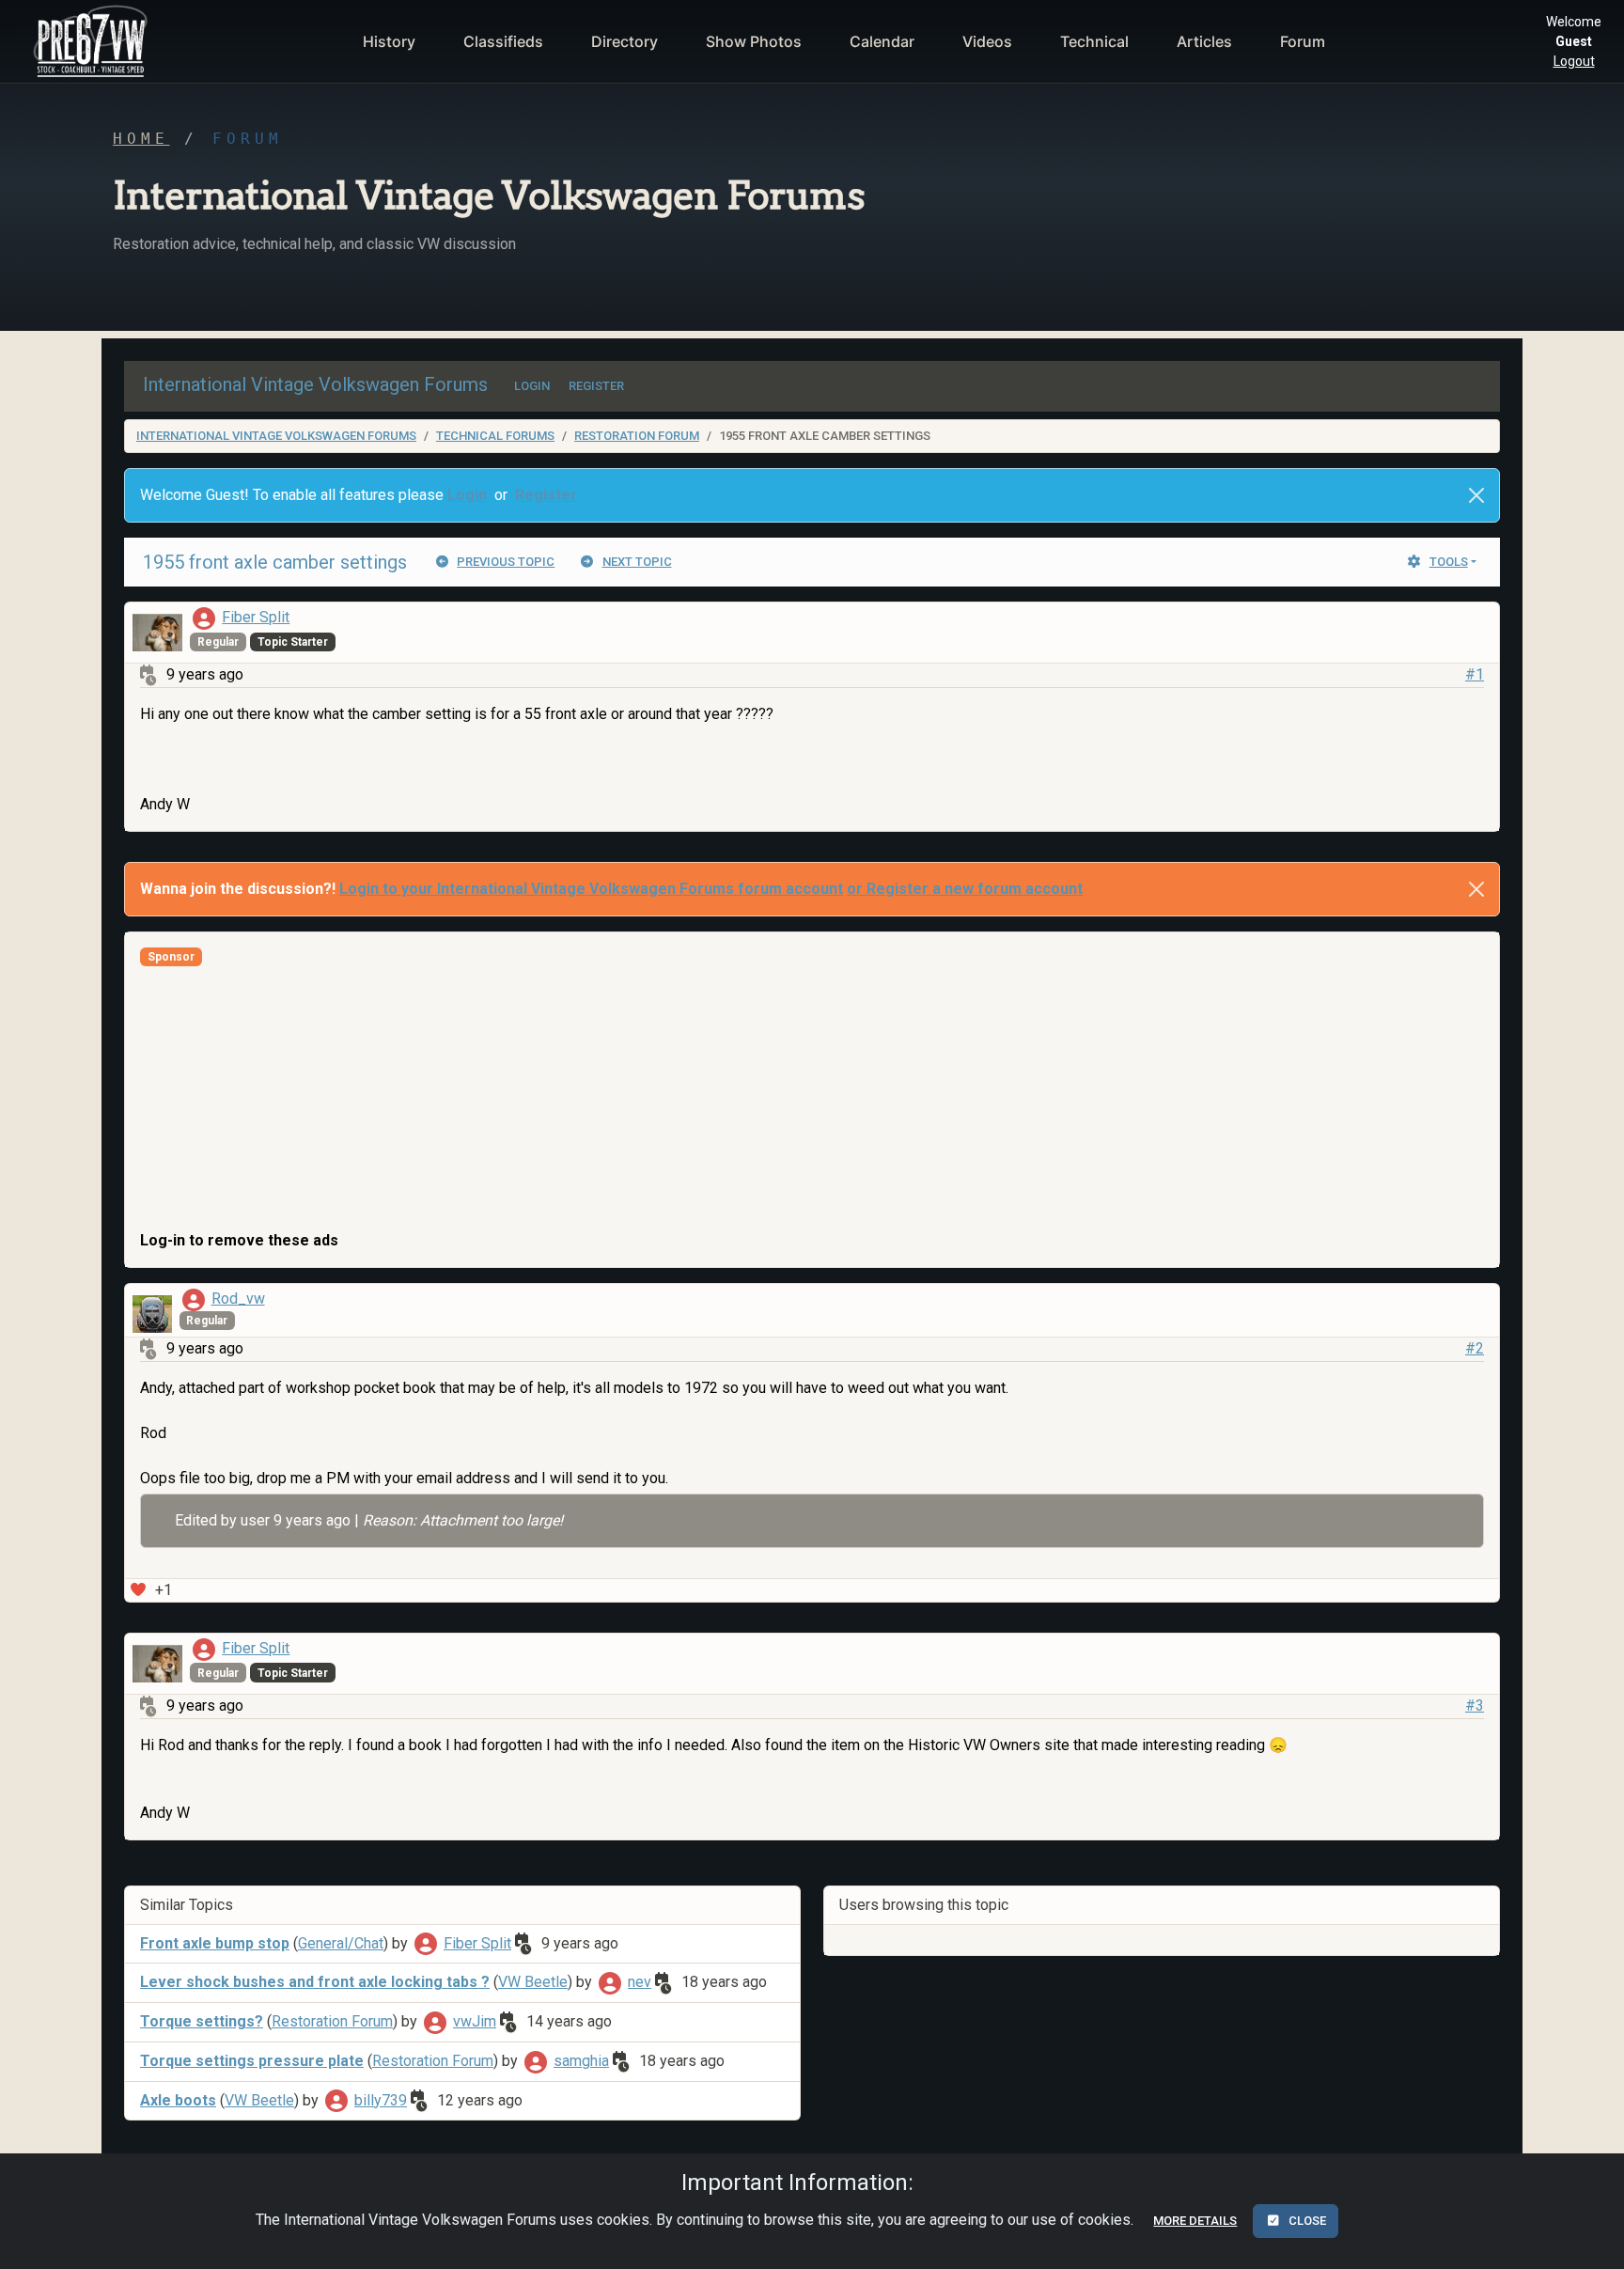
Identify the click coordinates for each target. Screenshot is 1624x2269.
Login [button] (467, 495)
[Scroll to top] (1589, 2239)
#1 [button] (1475, 674)
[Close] (1476, 495)
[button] (88, 41)
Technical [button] (1094, 41)
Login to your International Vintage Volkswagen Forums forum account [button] (591, 889)
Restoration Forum (637, 436)
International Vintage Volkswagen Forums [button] (315, 384)
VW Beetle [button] (533, 1982)
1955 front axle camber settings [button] (275, 562)
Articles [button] (1204, 41)
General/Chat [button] (341, 1943)
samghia (581, 2061)
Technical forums (495, 436)
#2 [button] (1475, 1348)
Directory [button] (625, 41)
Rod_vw (238, 1299)
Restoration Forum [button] (332, 2021)
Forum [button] (1303, 41)
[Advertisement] (704, 1098)
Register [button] (546, 495)
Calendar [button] (882, 41)
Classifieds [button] (503, 41)
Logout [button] (1574, 61)
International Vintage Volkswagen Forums (276, 436)
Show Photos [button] (754, 41)
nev (640, 1982)
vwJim (475, 2021)
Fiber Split (256, 617)
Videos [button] (987, 41)
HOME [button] (141, 139)
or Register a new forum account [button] (965, 889)
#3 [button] (1475, 1706)
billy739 (381, 2100)
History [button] (389, 41)
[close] (1476, 889)
